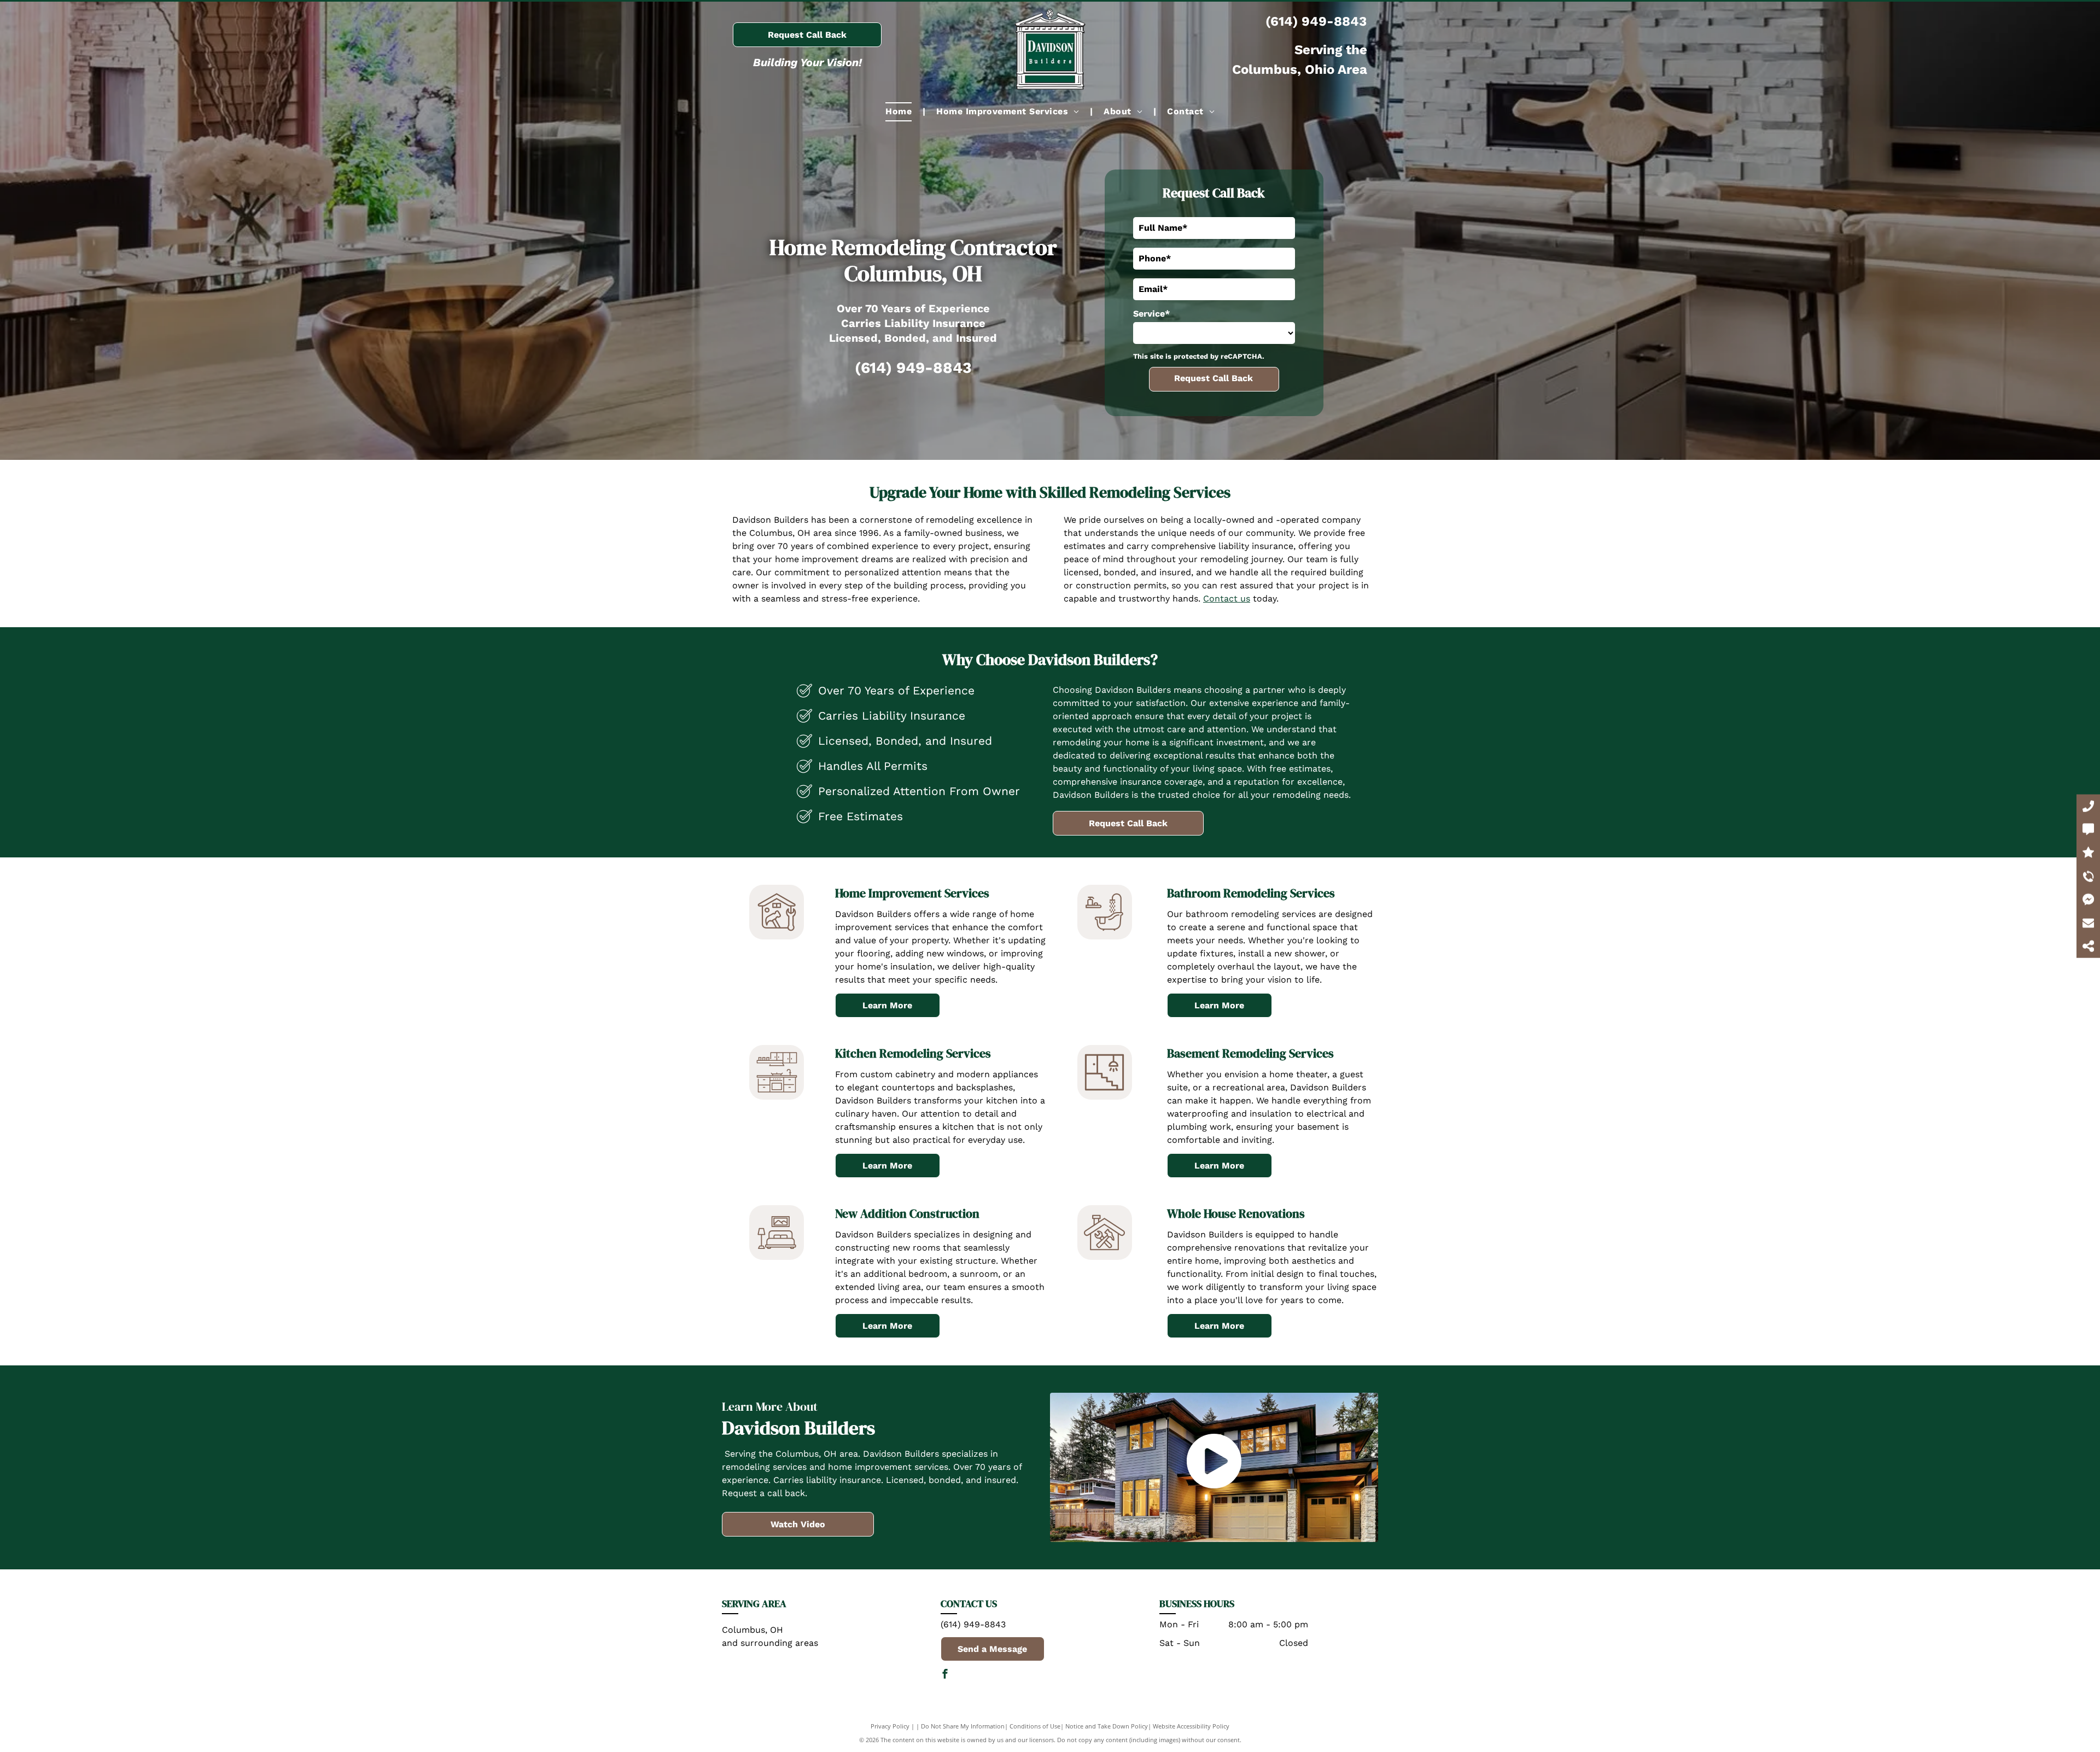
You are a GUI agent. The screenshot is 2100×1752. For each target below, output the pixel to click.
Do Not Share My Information (963, 1726)
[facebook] (945, 1675)
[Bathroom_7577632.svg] (1104, 936)
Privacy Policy (890, 1726)
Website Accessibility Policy (1191, 1726)
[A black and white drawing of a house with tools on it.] (1104, 1257)
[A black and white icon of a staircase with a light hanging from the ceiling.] (1104, 1097)
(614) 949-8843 (1316, 21)
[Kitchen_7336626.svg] (777, 1097)
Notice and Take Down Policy (1107, 1726)
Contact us (1227, 598)
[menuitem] (900, 112)
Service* (1151, 314)
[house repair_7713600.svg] (777, 936)
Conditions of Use (1035, 1726)
